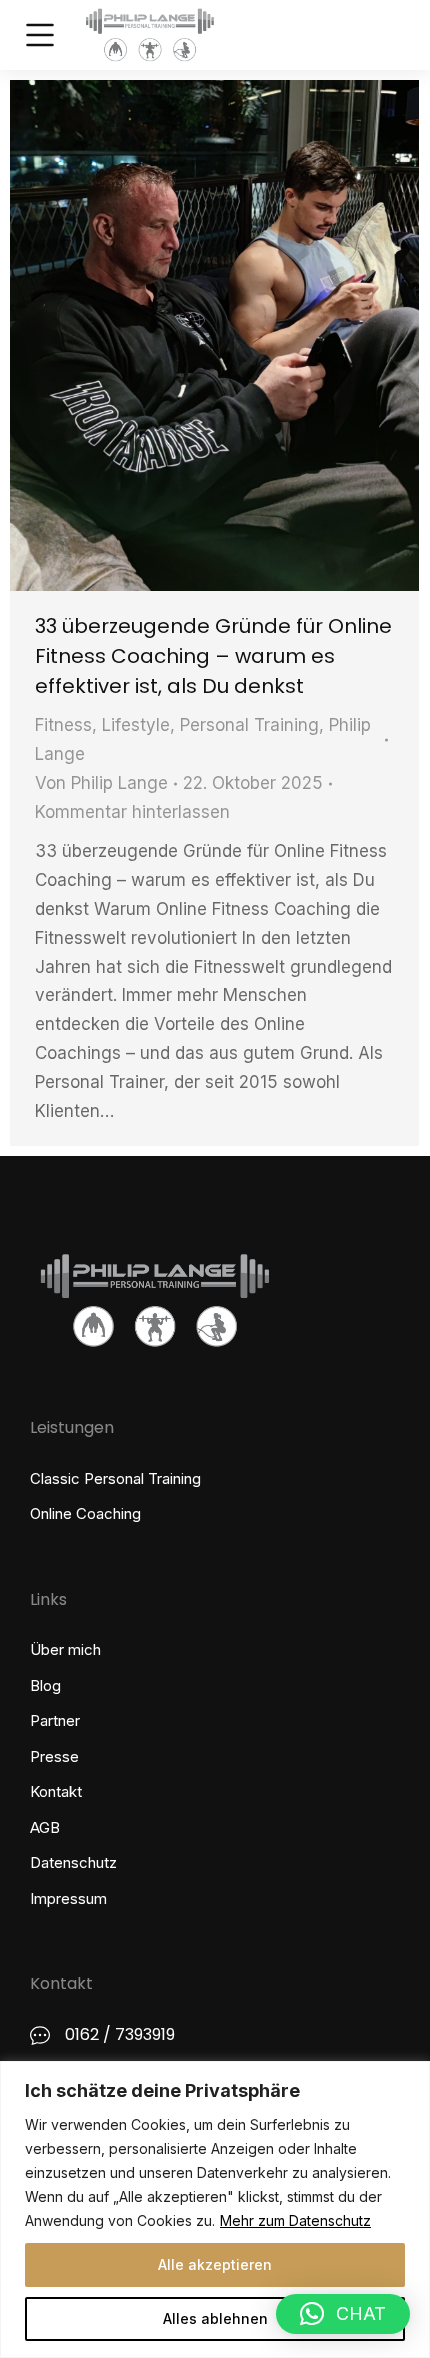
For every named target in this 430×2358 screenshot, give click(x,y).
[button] (343, 2314)
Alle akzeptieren (215, 2264)
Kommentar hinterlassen (132, 812)
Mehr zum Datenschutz (295, 2220)
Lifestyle (136, 725)
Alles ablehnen (215, 2318)
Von (101, 783)
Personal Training (249, 725)
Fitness (63, 725)
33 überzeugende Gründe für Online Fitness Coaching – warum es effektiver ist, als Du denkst (213, 656)
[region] (215, 2209)
